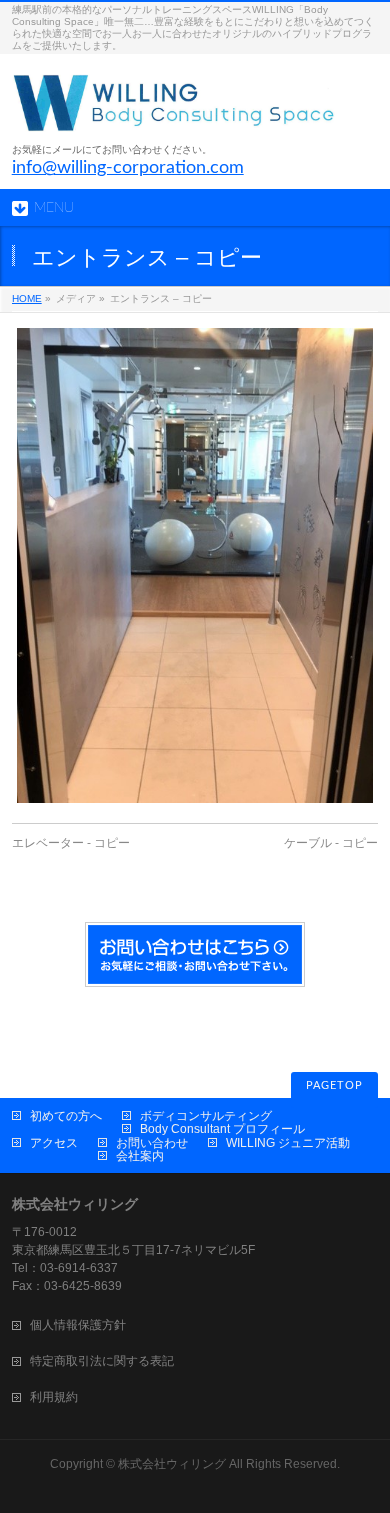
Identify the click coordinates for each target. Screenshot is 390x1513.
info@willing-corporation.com (128, 168)
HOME (27, 298)
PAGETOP (334, 1085)
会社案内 (140, 1156)
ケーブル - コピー (331, 843)
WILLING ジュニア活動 (288, 1143)
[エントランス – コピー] (195, 565)
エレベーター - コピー (71, 843)
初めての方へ (66, 1116)
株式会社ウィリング (172, 1464)
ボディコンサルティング (206, 1116)
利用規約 (54, 1397)
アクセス (54, 1143)
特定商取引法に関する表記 (102, 1361)
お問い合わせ (152, 1143)
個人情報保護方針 (78, 1325)
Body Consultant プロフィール (222, 1129)
